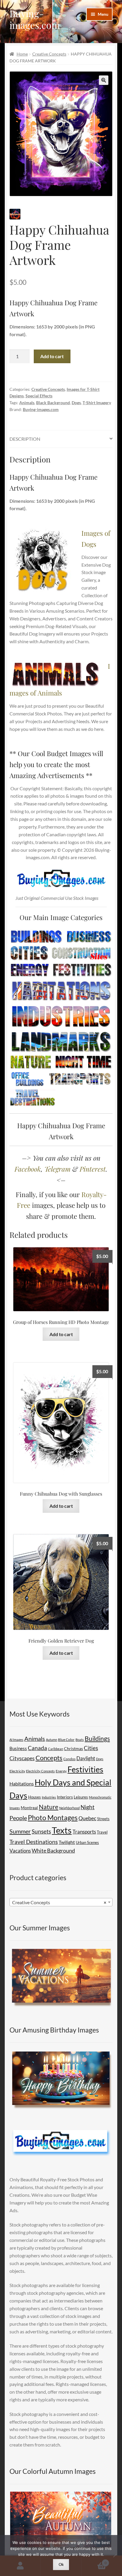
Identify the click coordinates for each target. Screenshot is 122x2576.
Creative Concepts (49, 54)
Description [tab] (25, 439)
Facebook (28, 1169)
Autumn (52, 1740)
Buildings (97, 1739)
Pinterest (93, 1169)
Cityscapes (22, 1758)
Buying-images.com (35, 19)
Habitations (22, 1784)
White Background (53, 1850)
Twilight (67, 1842)
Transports (84, 1832)
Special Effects (39, 396)
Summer (20, 1831)
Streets (103, 1819)
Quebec (87, 1818)
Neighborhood (69, 1808)
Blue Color (66, 1740)
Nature (49, 1807)
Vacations (20, 1851)
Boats (80, 1740)
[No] (115, 2556)
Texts (62, 1830)
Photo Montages (53, 1818)
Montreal (29, 1808)
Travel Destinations (34, 1842)
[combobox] (61, 1902)
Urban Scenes (87, 1842)
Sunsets (41, 1831)
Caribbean (56, 1749)
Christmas (73, 1748)
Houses (34, 1797)
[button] (104, 80)
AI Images (16, 1740)
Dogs (76, 403)
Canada (37, 1748)
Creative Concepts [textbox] (59, 1902)
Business (18, 1748)
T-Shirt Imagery (97, 403)
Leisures (81, 1797)
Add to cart (52, 356)
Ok (61, 2564)
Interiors (65, 1797)
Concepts (49, 1758)
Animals (27, 403)
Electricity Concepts (40, 1771)
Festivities (85, 1769)
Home (22, 54)
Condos (69, 1759)
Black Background (53, 403)
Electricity (17, 1771)
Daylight (86, 1758)
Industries (49, 1797)
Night (88, 1807)
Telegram (57, 1169)
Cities (91, 1748)
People (18, 1818)
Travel (102, 1832)
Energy (61, 1771)
